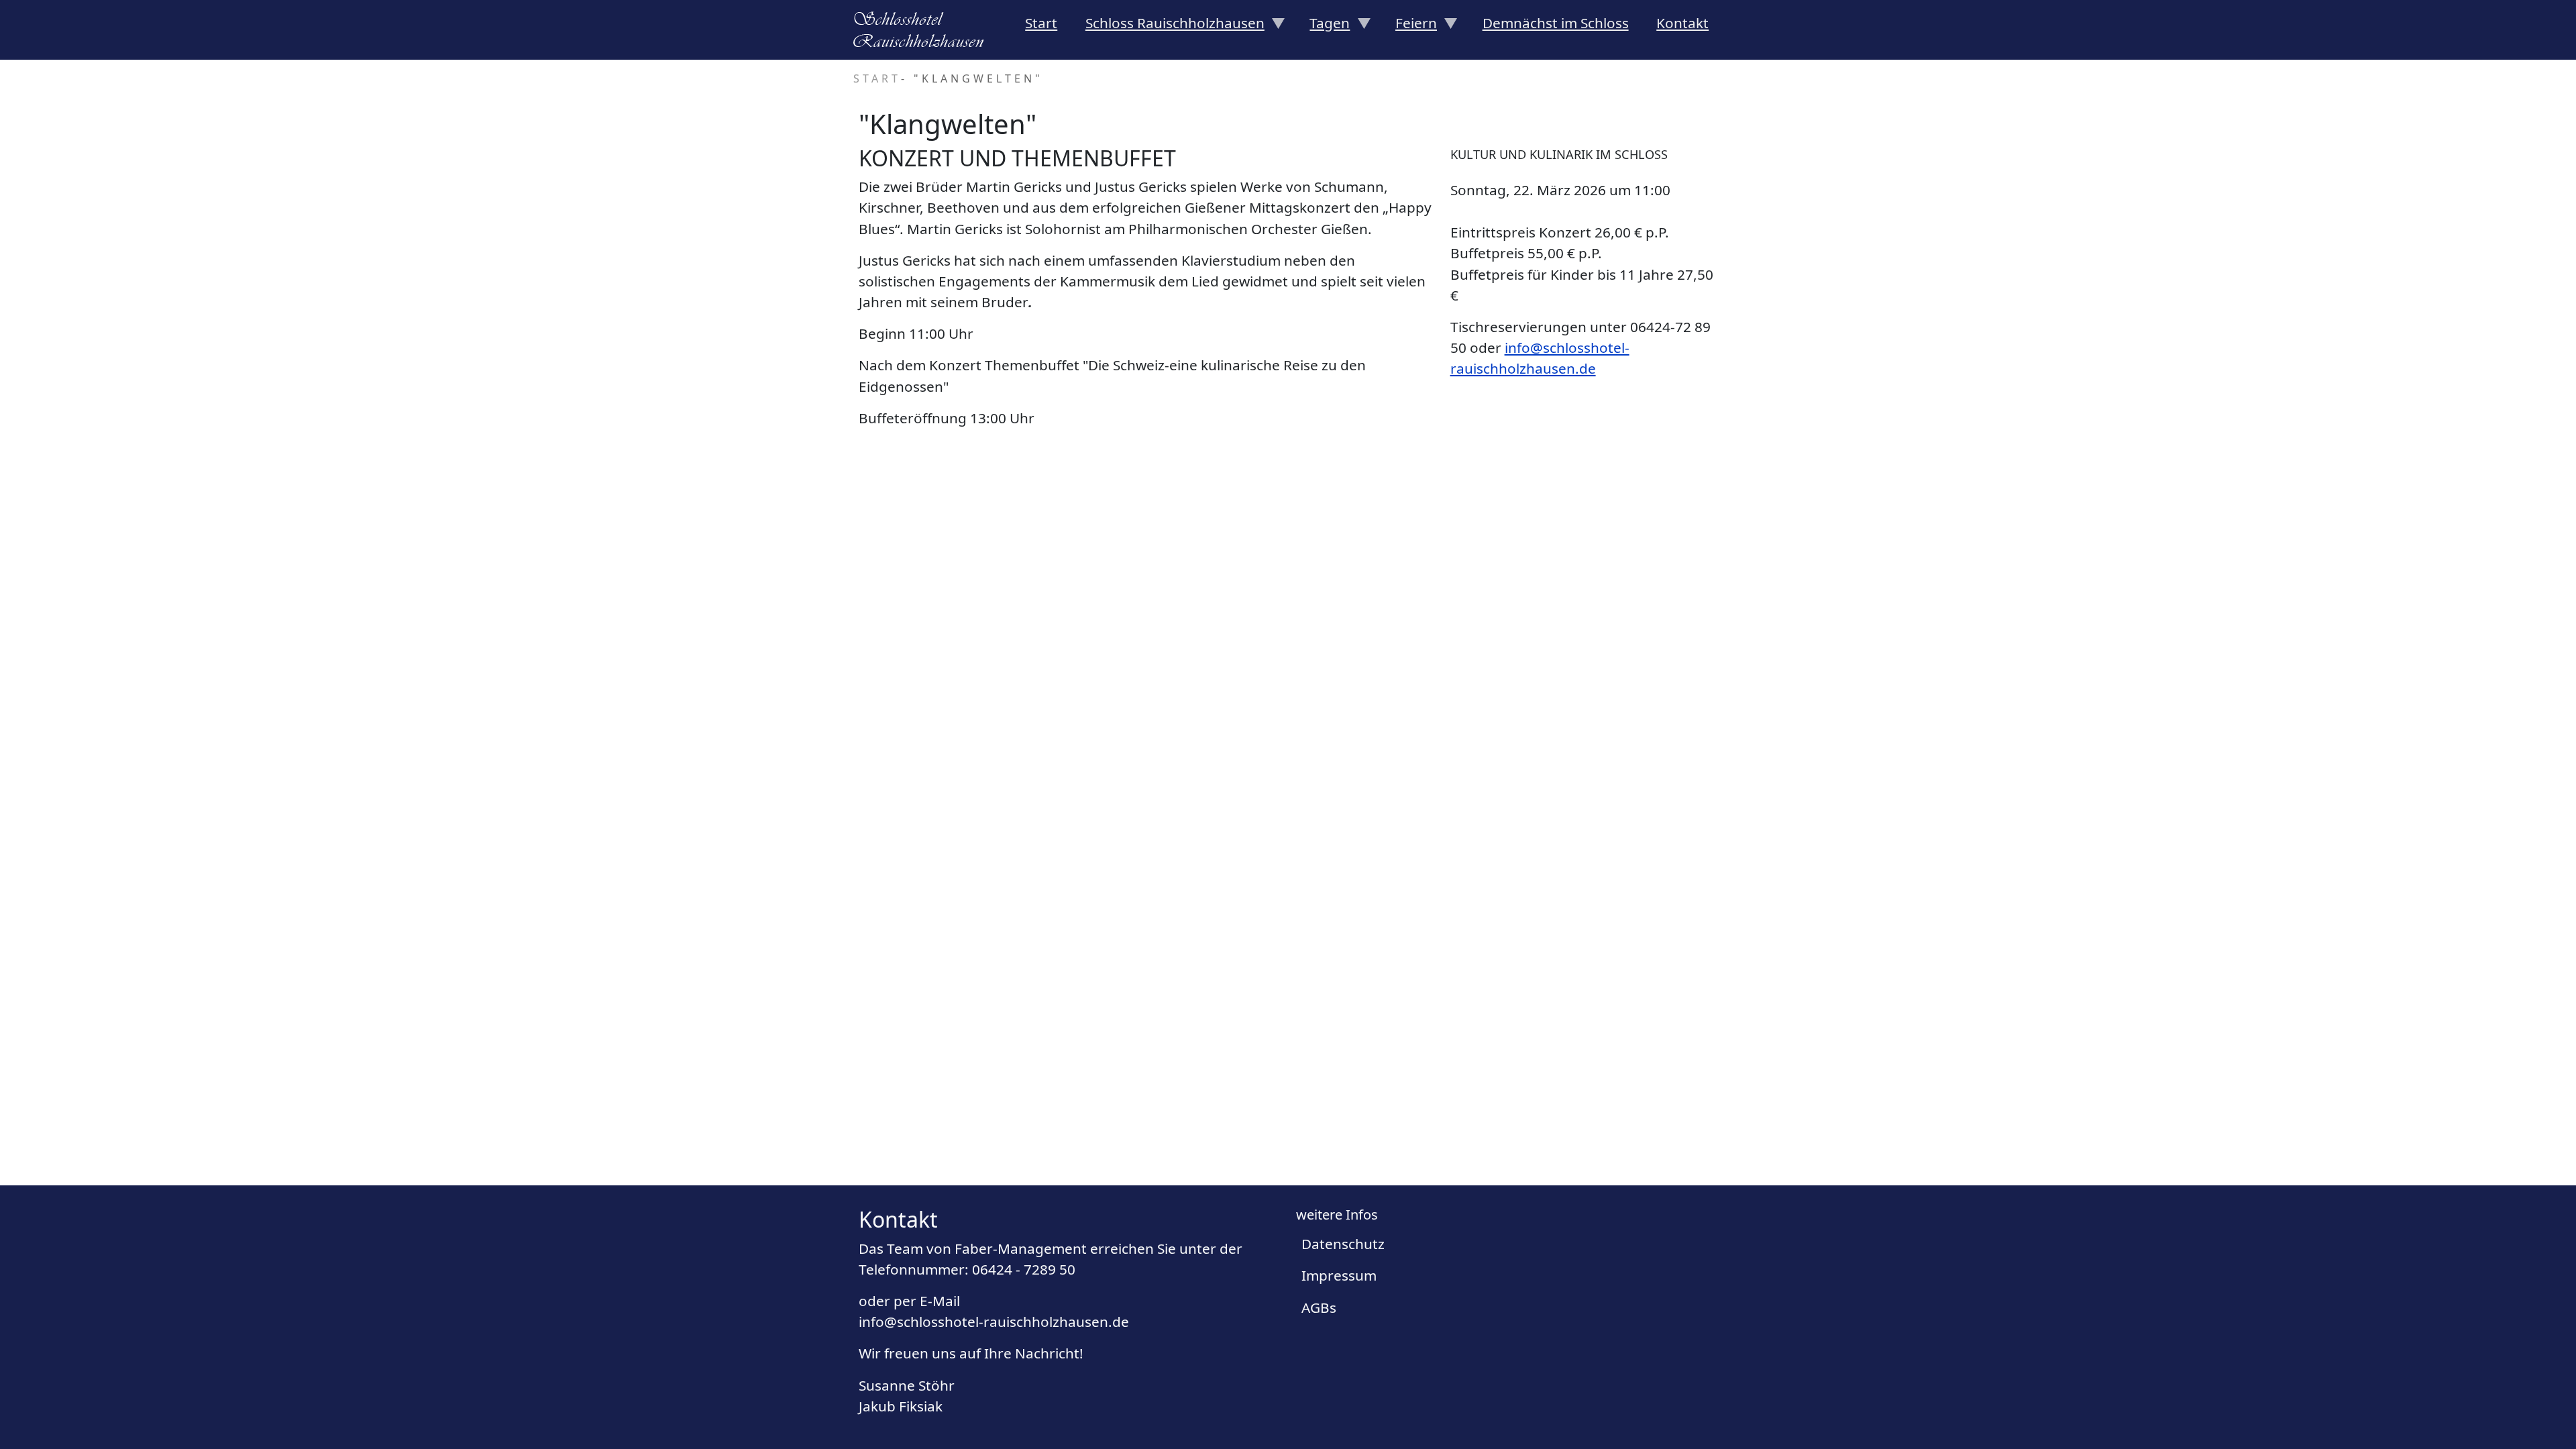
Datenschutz (1343, 1244)
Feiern (1409, 27)
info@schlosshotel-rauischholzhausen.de (994, 1322)
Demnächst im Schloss (1556, 23)
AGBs (1319, 1307)
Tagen (1323, 27)
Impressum (1339, 1275)
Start (1041, 23)
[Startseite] (924, 30)
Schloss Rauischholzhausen (1168, 27)
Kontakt (1682, 23)
